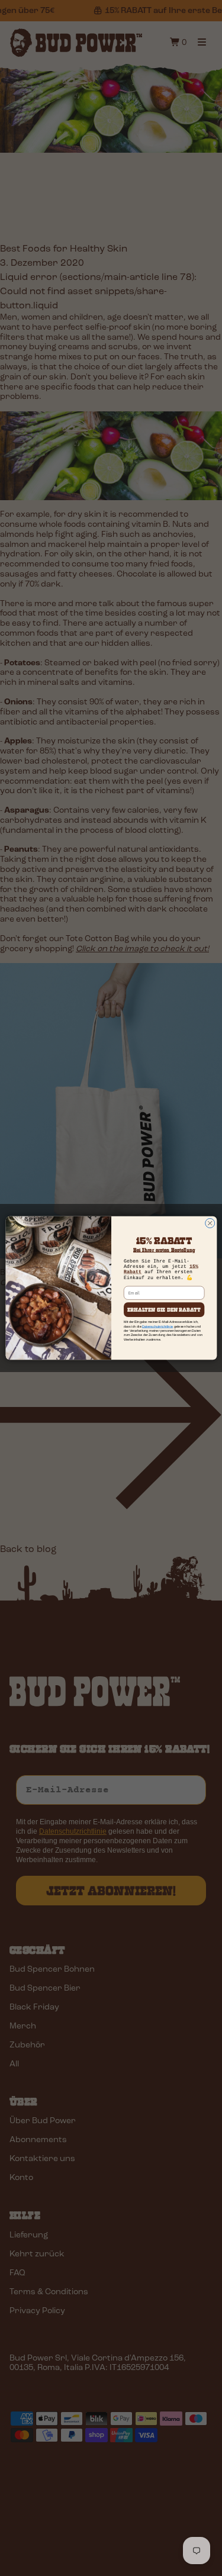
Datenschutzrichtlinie (157, 1326)
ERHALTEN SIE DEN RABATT (164, 1310)
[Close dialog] (210, 1223)
